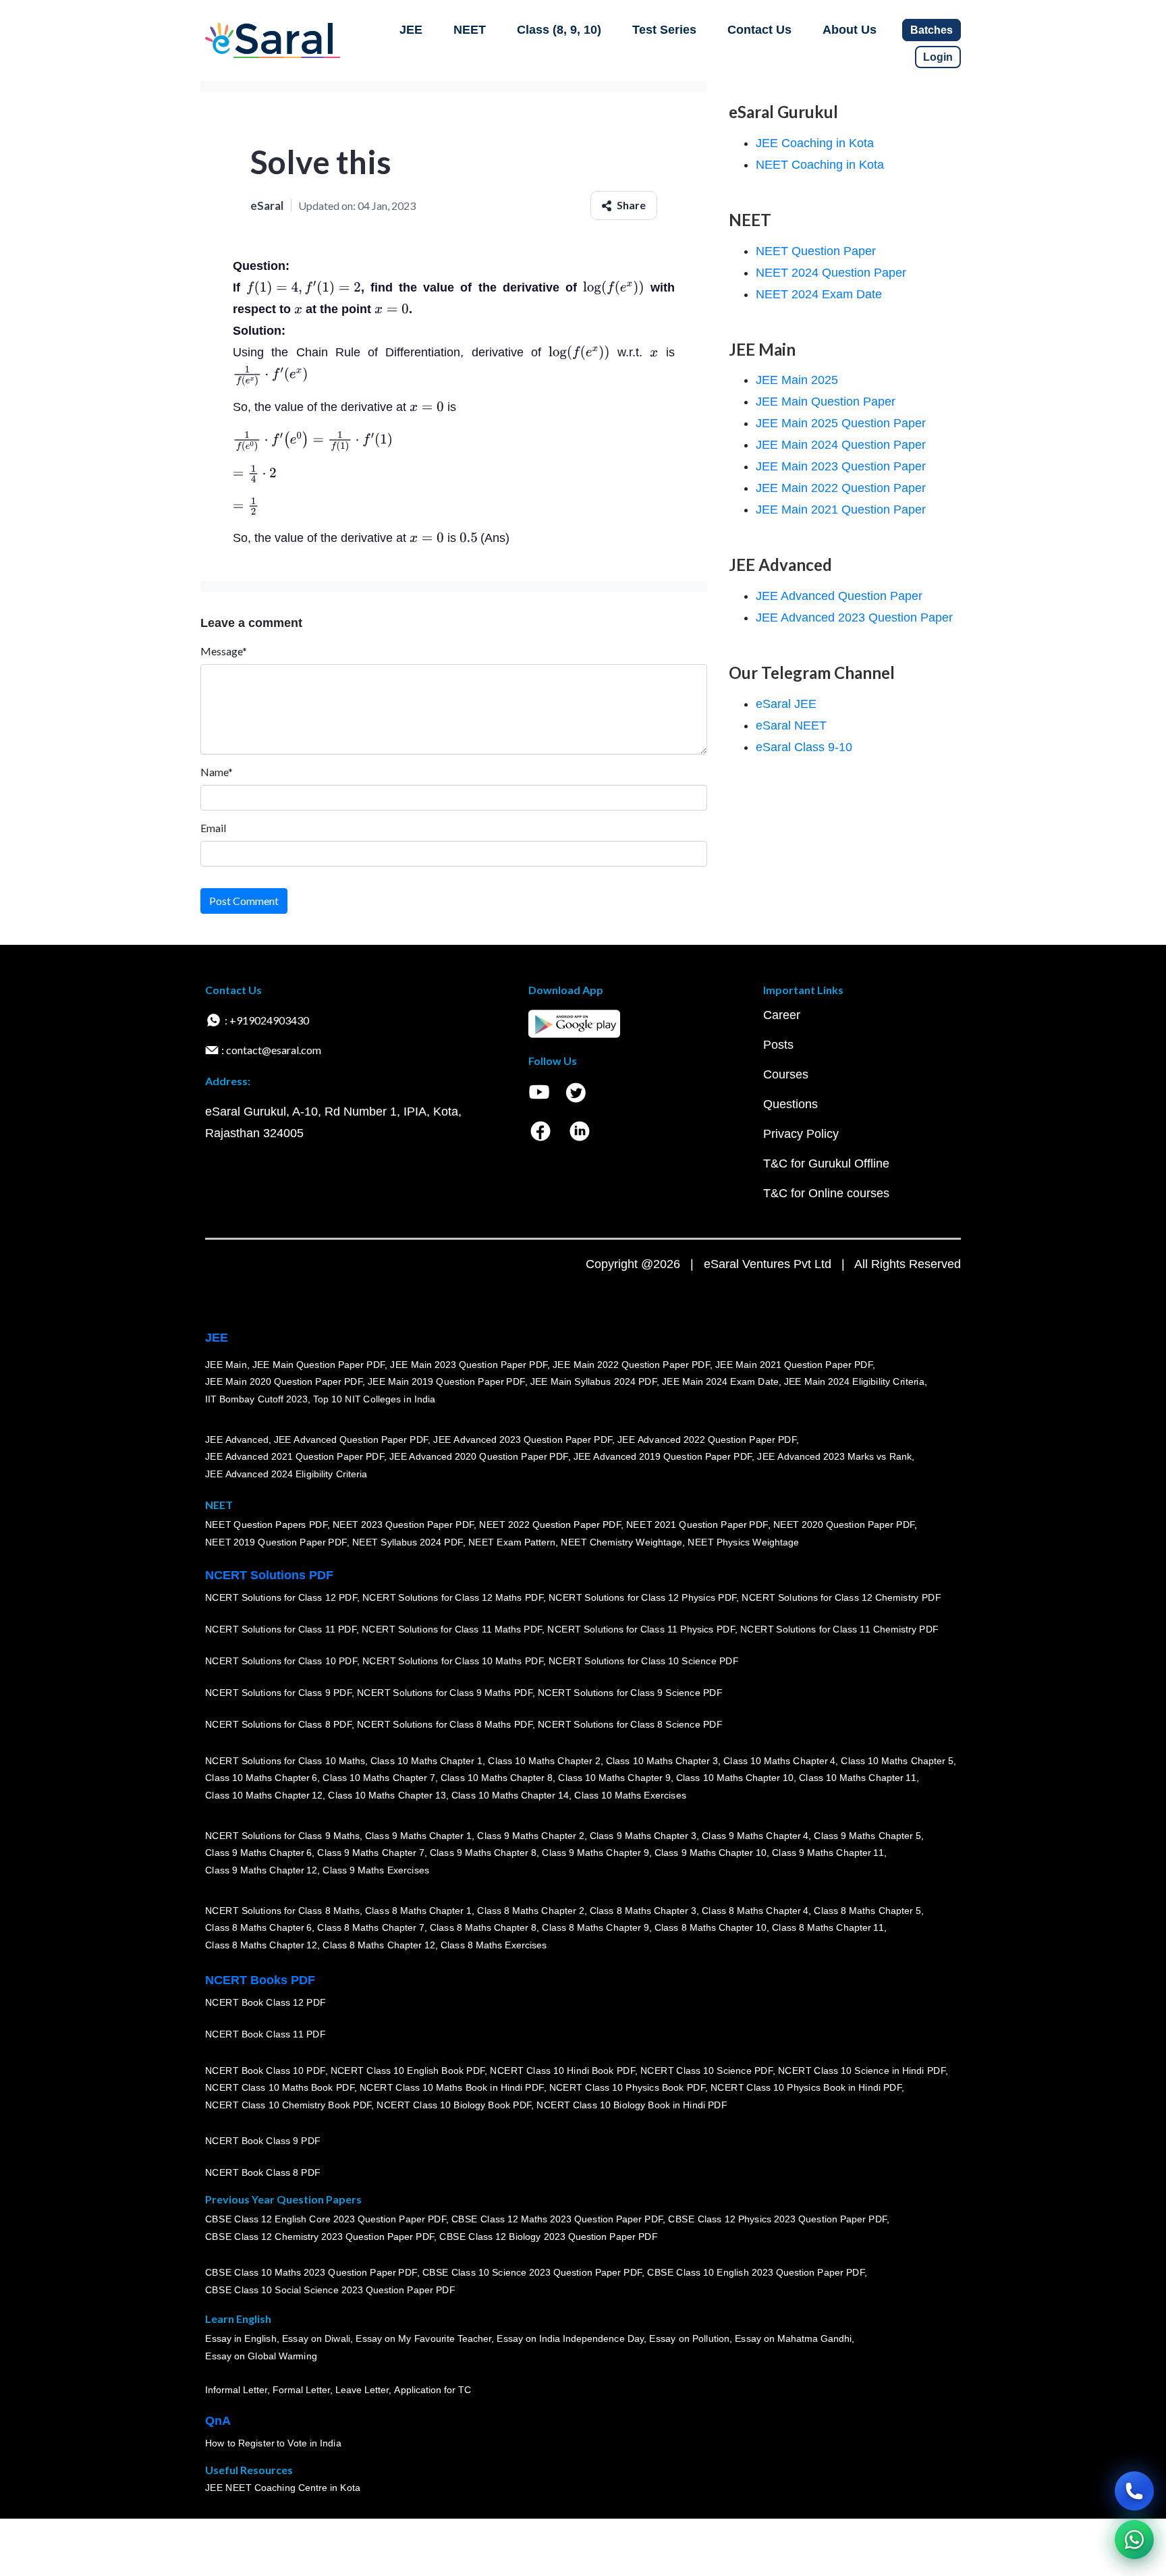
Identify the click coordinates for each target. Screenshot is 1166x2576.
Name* (217, 772)
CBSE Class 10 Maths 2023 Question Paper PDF (311, 2272)
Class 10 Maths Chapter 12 (264, 1795)
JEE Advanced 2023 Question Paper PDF (523, 1439)
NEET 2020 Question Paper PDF (844, 1525)
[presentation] (304, 287)
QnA (218, 2421)
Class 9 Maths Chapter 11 (828, 1853)
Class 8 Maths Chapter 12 (261, 1945)
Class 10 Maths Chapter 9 (614, 1778)
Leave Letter (362, 2390)
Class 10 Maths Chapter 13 (387, 1795)
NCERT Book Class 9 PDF (263, 2141)
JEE (411, 30)
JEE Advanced (237, 1439)
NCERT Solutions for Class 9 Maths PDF (445, 1693)
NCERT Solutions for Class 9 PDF (278, 1693)
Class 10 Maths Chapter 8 (497, 1778)
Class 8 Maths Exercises (494, 1945)
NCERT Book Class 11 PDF (265, 2034)
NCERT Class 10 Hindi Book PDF (562, 2070)
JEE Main (226, 1364)
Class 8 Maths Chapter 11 (828, 1927)
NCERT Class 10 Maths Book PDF (280, 2087)
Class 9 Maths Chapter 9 (595, 1853)
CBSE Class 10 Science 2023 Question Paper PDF (532, 2272)
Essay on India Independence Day (570, 2338)
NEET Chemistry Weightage (621, 1542)
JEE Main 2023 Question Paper (841, 466)
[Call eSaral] (1134, 2491)
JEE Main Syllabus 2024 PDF (593, 1381)
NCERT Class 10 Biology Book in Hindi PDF (632, 2105)
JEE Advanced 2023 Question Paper (854, 618)
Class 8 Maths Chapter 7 (370, 1927)
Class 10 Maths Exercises (630, 1795)
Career (782, 1015)
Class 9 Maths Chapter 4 (755, 1835)
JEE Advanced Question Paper (839, 596)
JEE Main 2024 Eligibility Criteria (854, 1381)
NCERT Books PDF (260, 1980)
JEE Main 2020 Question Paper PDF (284, 1381)
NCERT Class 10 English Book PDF (408, 2070)
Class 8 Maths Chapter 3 (643, 1910)
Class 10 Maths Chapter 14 (510, 1795)
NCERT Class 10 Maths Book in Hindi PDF (452, 2087)
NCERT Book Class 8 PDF (263, 2172)
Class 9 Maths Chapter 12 (261, 1870)
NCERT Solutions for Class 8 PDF (278, 1724)
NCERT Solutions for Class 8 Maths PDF (445, 1724)
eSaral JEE (786, 704)
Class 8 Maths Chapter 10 (711, 1927)
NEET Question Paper (816, 251)
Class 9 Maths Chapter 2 (530, 1835)
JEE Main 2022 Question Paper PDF (631, 1364)
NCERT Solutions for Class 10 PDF (281, 1661)
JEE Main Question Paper (826, 402)
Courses (786, 1074)
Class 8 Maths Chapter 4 (755, 1910)
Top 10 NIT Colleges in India (374, 1399)
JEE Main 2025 (797, 380)
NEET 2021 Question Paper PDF (697, 1525)
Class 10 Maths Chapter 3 (662, 1760)
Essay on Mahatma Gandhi (794, 2338)
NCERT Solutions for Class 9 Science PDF (630, 1693)
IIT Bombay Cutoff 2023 (256, 1399)
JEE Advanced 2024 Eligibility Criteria (286, 1474)
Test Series (664, 30)
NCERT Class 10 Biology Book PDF (454, 2105)
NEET (470, 30)
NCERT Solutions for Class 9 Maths (282, 1835)
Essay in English (241, 2338)
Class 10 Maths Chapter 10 (735, 1778)
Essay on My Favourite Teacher (423, 2338)
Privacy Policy (801, 1134)
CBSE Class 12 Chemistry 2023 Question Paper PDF (320, 2237)
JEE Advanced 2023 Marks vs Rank (834, 1456)
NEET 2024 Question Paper (831, 273)
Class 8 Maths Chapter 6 (258, 1927)
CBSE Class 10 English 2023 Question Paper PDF (756, 2272)
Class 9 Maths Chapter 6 (258, 1853)
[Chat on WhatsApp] (1134, 2540)
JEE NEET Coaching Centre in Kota (283, 2488)
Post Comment (244, 901)
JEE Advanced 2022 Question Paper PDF (707, 1439)
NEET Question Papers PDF (266, 1525)
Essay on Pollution (689, 2338)
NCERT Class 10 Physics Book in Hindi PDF (806, 2087)
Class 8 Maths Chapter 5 (867, 1910)
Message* (224, 651)
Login (938, 57)
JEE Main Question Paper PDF (319, 1364)
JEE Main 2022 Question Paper (841, 488)
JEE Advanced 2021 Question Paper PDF (295, 1456)
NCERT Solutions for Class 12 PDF (281, 1597)
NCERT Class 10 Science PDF (706, 2070)
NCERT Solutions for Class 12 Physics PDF (642, 1597)
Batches (932, 30)
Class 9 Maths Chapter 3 (643, 1835)
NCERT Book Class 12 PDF (266, 2002)
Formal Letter (301, 2390)
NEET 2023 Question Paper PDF (404, 1525)
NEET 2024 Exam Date (819, 294)
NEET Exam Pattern (512, 1542)
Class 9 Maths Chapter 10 (711, 1853)
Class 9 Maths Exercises (376, 1870)
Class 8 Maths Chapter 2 (530, 1910)
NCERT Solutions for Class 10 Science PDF (644, 1661)
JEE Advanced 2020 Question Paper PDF (479, 1456)
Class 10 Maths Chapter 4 (779, 1760)
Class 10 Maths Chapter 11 (858, 1778)
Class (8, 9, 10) (559, 30)
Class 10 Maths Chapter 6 (261, 1778)
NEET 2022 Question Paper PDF (550, 1525)
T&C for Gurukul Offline (826, 1163)
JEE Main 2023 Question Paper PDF (469, 1364)
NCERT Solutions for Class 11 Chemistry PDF (839, 1629)
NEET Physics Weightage (743, 1542)
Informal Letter (236, 2390)
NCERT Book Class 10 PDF (265, 2070)
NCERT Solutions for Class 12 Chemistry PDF (841, 1597)
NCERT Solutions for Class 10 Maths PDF (453, 1661)
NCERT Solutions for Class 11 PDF (281, 1629)
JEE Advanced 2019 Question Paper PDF (663, 1456)
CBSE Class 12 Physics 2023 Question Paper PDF (777, 2219)
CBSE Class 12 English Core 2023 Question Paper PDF (326, 2219)
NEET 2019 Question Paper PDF (276, 1542)
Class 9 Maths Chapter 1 (418, 1835)
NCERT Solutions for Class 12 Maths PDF (453, 1597)
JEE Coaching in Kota (815, 143)
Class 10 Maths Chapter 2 (544, 1760)
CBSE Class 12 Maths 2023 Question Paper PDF (557, 2219)
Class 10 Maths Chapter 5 (897, 1760)
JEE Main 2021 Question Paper (841, 510)
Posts (778, 1045)
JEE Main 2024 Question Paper (841, 445)
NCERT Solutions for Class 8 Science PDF (630, 1724)
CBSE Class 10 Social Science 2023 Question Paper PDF (330, 2290)
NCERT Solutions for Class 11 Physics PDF (641, 1629)
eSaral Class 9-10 (804, 747)
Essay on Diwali (316, 2338)
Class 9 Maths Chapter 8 (483, 1853)
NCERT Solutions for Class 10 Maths (285, 1760)
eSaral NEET (791, 725)
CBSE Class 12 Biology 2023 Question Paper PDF (548, 2237)
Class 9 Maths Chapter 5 (867, 1835)
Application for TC (433, 2390)
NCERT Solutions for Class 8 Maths (282, 1910)
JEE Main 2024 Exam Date (720, 1381)
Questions (790, 1104)
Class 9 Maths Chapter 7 (370, 1853)
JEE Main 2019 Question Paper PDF (446, 1381)
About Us (850, 30)
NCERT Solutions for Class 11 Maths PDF (452, 1629)
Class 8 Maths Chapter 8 (483, 1927)
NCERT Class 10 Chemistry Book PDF (288, 2105)
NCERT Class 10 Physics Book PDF (627, 2087)
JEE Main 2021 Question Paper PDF (794, 1364)
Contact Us (759, 30)
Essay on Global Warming (261, 2356)
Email (213, 828)
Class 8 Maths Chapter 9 (595, 1927)
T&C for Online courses (826, 1193)
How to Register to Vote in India (273, 2443)
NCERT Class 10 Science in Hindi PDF (862, 2070)
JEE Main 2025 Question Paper (841, 423)
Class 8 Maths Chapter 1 (418, 1910)
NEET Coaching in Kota (820, 165)
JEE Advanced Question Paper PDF (351, 1439)
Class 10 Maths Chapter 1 (426, 1760)
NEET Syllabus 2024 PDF (408, 1542)
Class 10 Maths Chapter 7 (379, 1778)
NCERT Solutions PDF (269, 1575)
